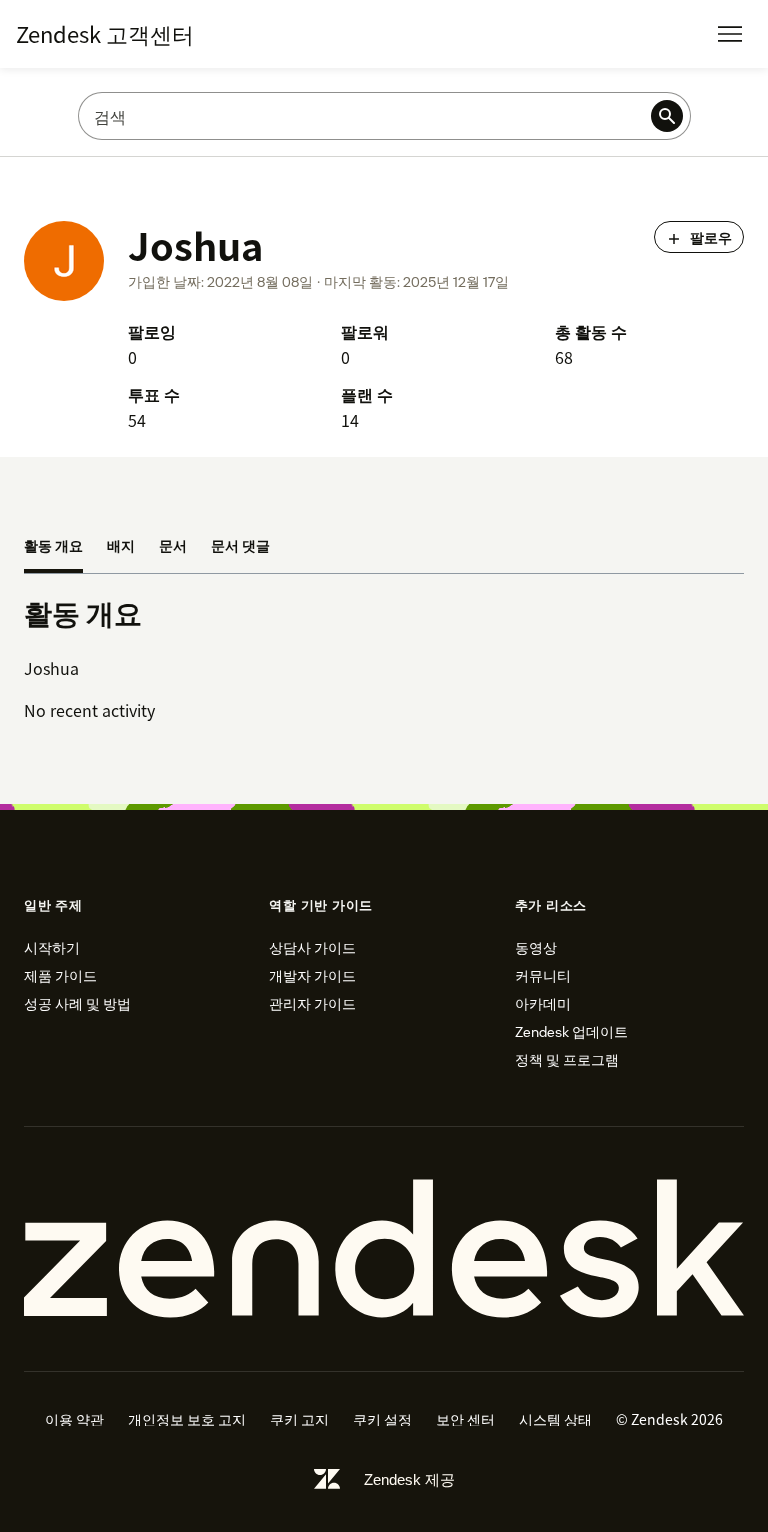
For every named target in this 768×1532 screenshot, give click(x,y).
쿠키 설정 (382, 1419)
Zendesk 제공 (409, 1479)
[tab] (53, 547)
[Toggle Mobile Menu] (730, 34)
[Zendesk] (384, 1249)
